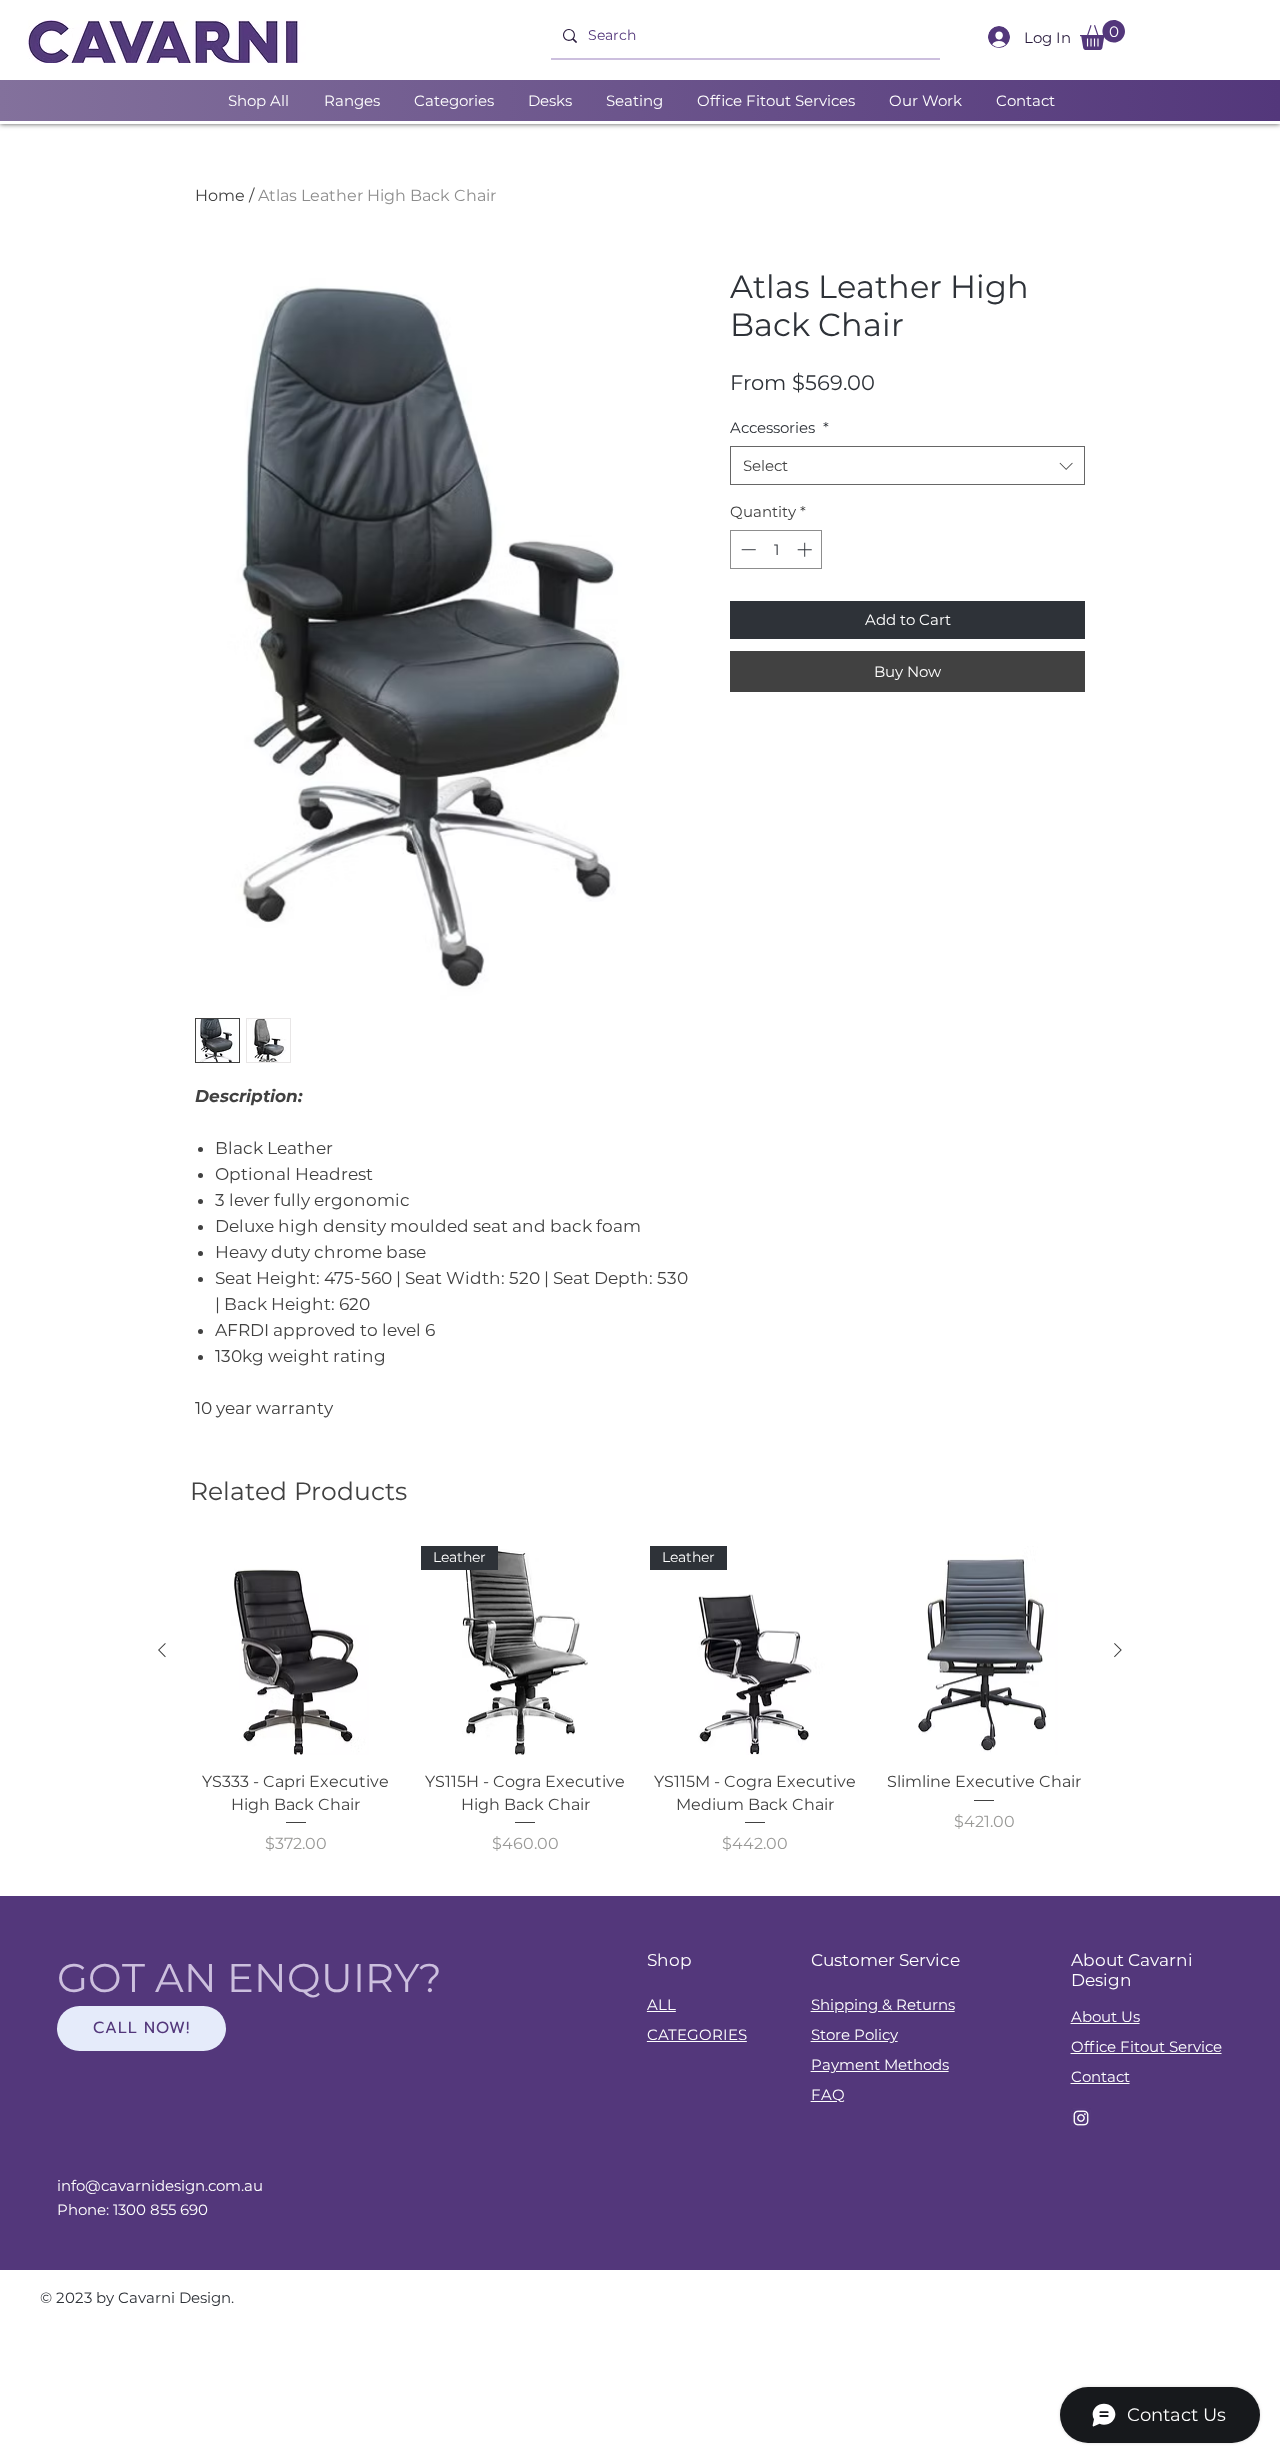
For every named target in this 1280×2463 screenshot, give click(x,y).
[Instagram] (1081, 2118)
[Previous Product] (162, 1650)
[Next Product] (1118, 1650)
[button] (1102, 35)
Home (220, 195)
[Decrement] (746, 549)
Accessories (779, 427)
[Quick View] (296, 1651)
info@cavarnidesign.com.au (160, 2185)
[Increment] (806, 549)
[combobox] (907, 465)
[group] (640, 1712)
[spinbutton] (776, 549)
